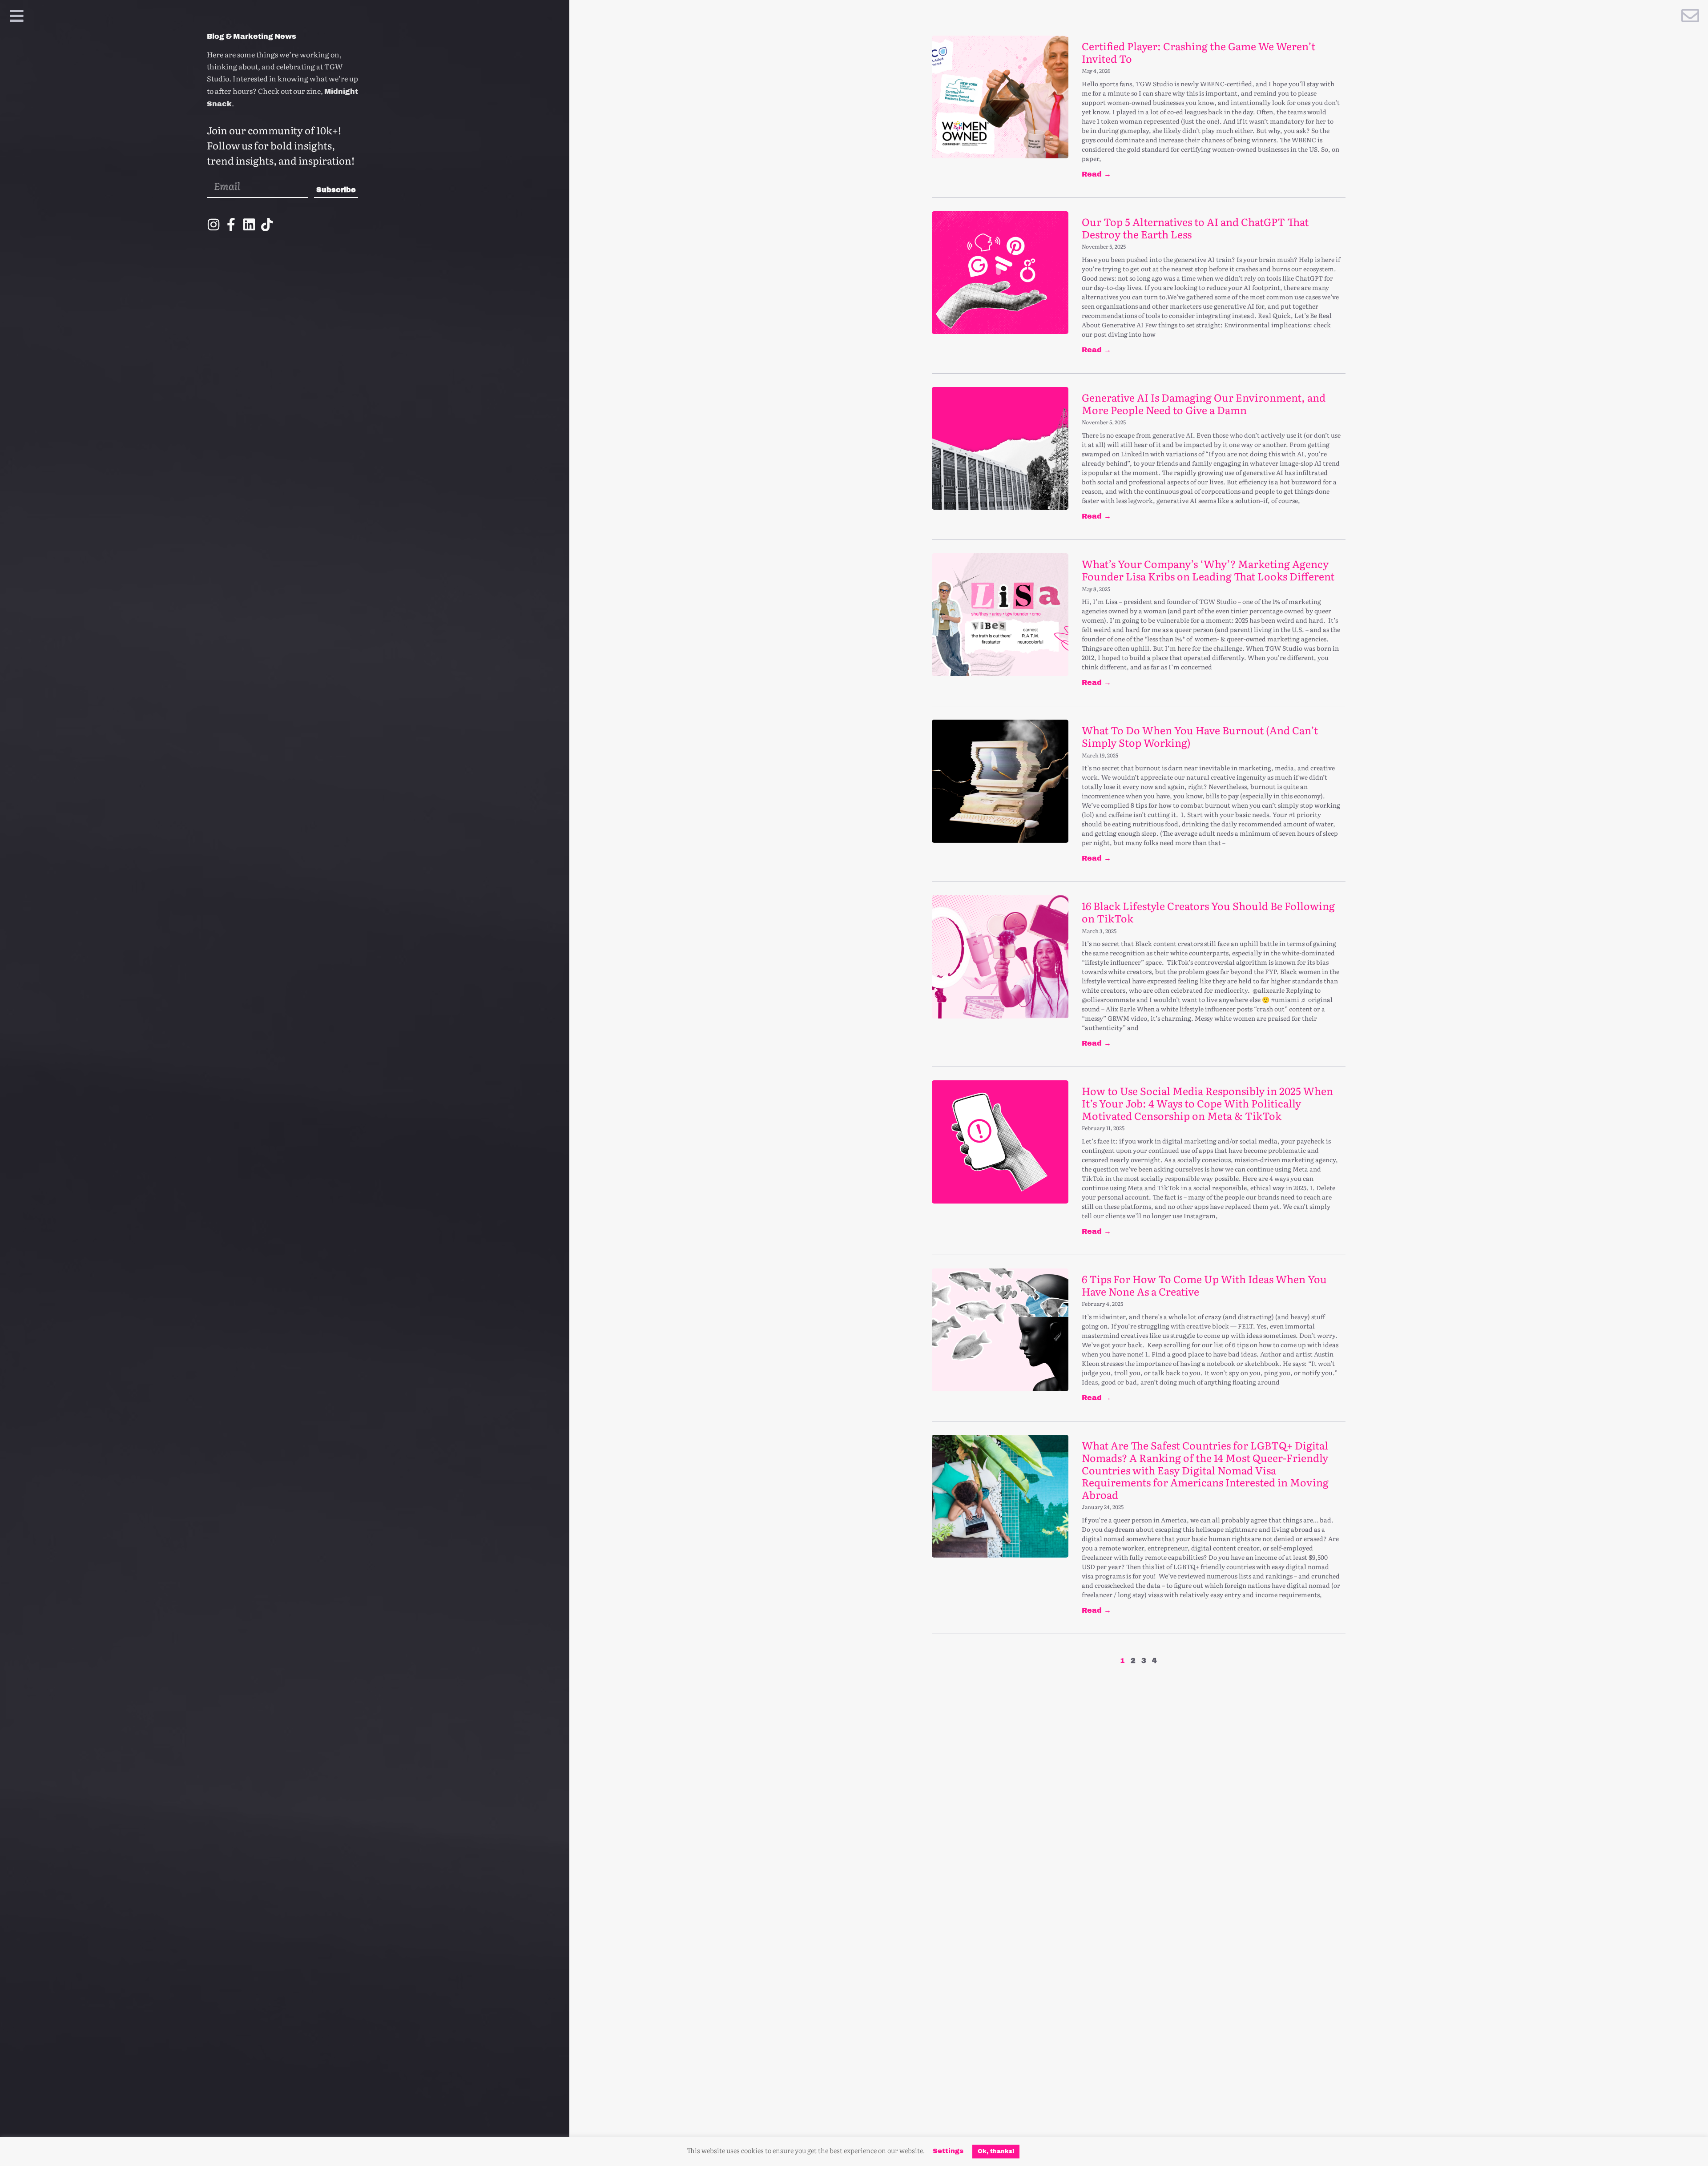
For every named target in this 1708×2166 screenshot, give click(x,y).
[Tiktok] (267, 225)
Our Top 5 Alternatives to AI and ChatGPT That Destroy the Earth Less (1195, 228)
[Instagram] (213, 225)
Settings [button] (948, 2151)
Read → (1096, 174)
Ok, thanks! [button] (996, 2151)
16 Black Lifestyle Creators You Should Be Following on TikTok (1208, 912)
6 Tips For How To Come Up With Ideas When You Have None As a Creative (1204, 1285)
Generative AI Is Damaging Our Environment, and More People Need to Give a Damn (1204, 403)
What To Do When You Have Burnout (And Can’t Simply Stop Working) (1200, 736)
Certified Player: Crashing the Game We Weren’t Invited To (1198, 52)
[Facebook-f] (231, 225)
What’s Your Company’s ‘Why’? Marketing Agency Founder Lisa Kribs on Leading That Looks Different (1208, 570)
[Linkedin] (249, 225)
